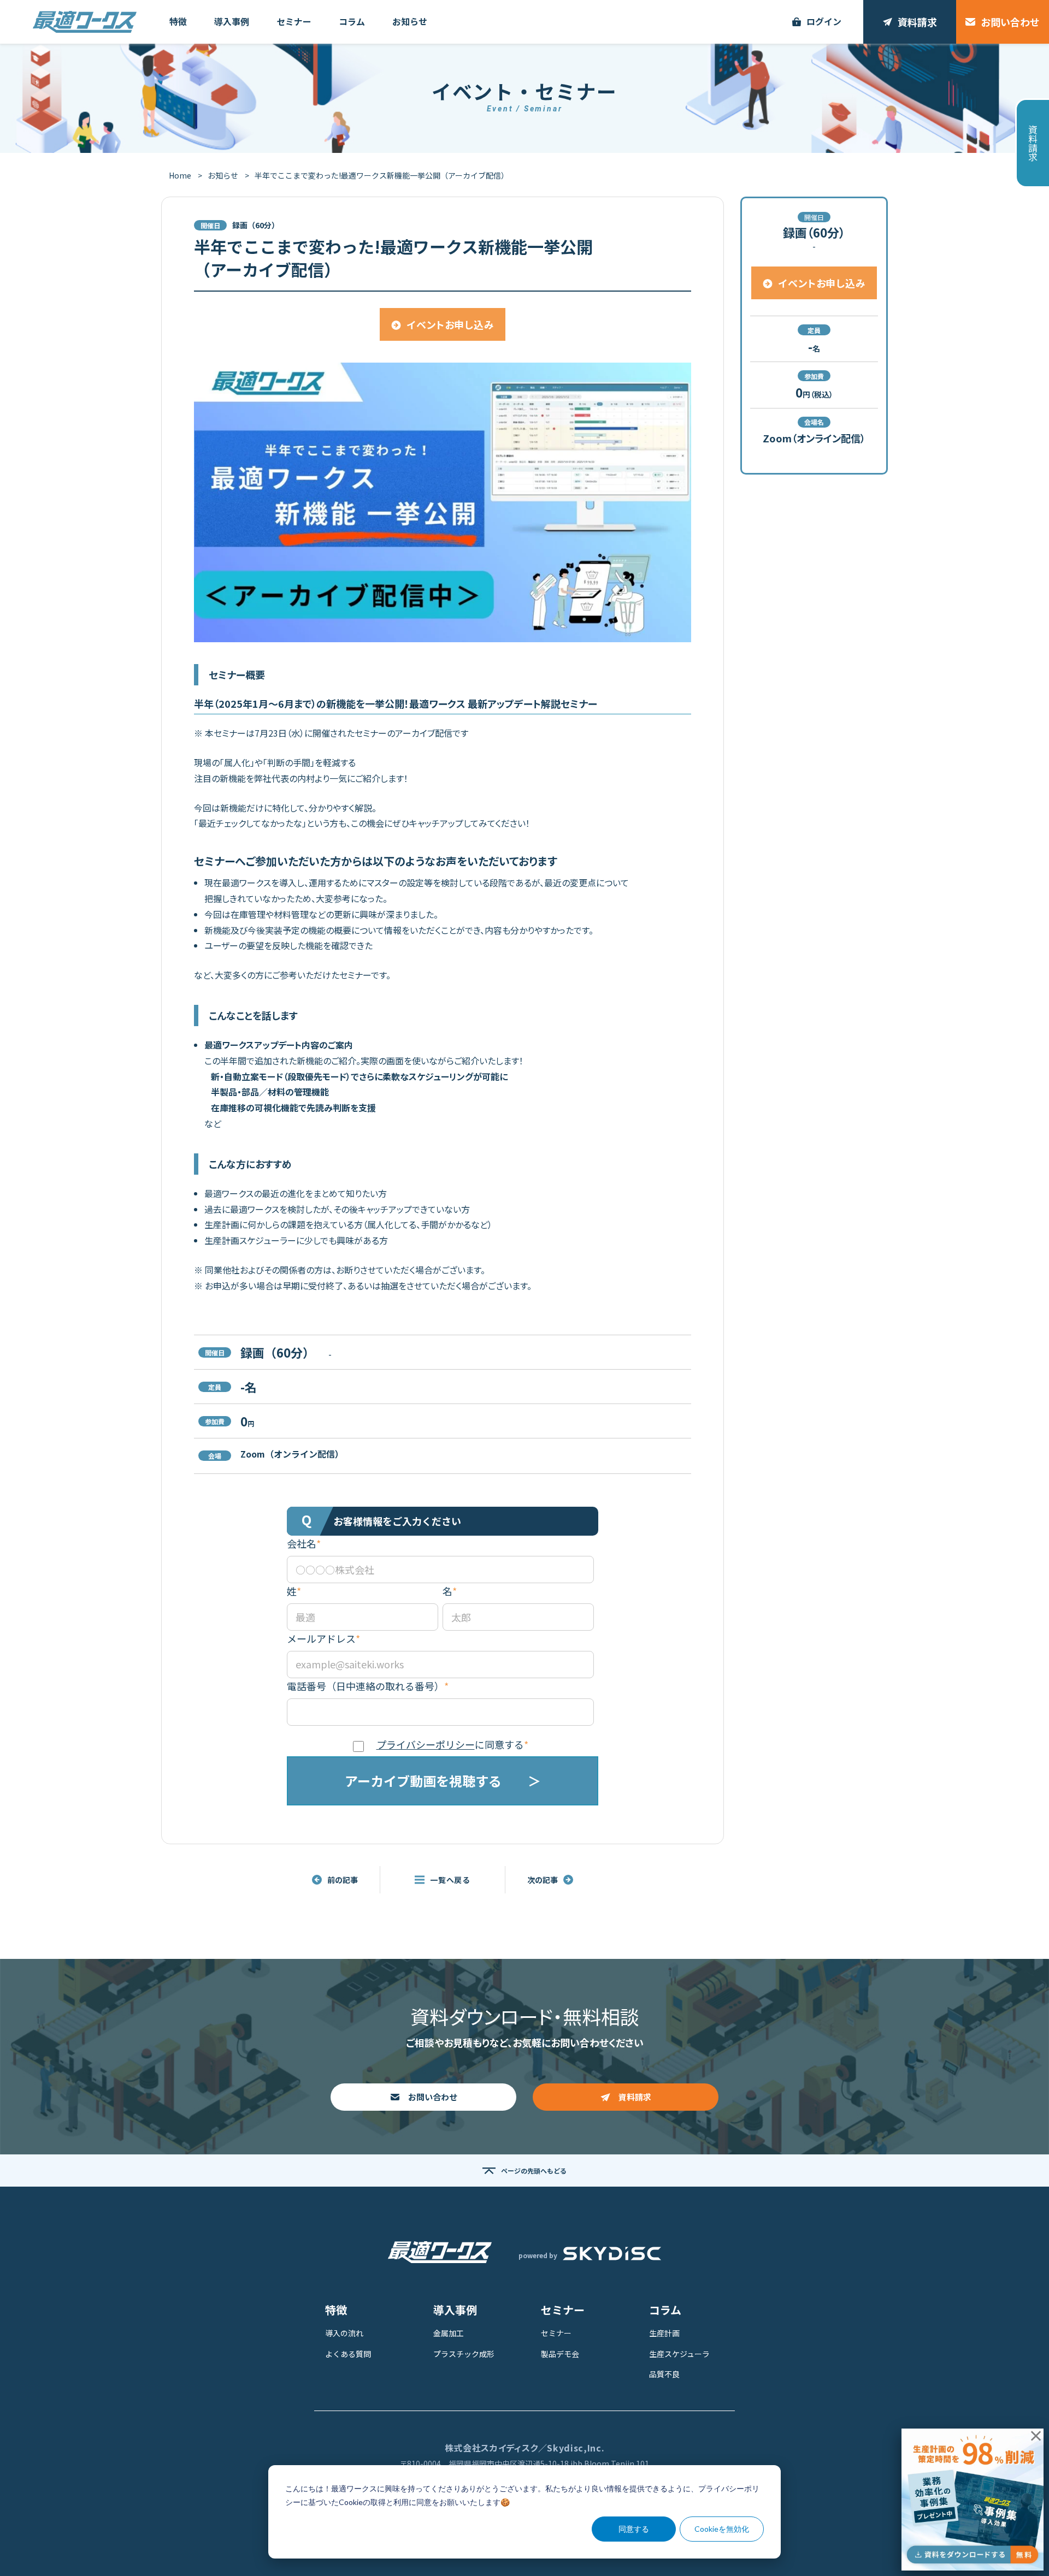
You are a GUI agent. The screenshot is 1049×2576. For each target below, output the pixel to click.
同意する (634, 2529)
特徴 (336, 2310)
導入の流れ (344, 2333)
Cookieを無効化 (722, 2529)
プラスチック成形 (464, 2354)
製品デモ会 (560, 2354)
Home (180, 175)
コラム (665, 2310)
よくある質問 (348, 2354)
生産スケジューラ (679, 2354)
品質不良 (664, 2374)
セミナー (563, 2310)
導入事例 (455, 2310)
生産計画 (664, 2333)
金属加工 (449, 2333)
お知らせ (223, 175)
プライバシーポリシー (426, 1744)
